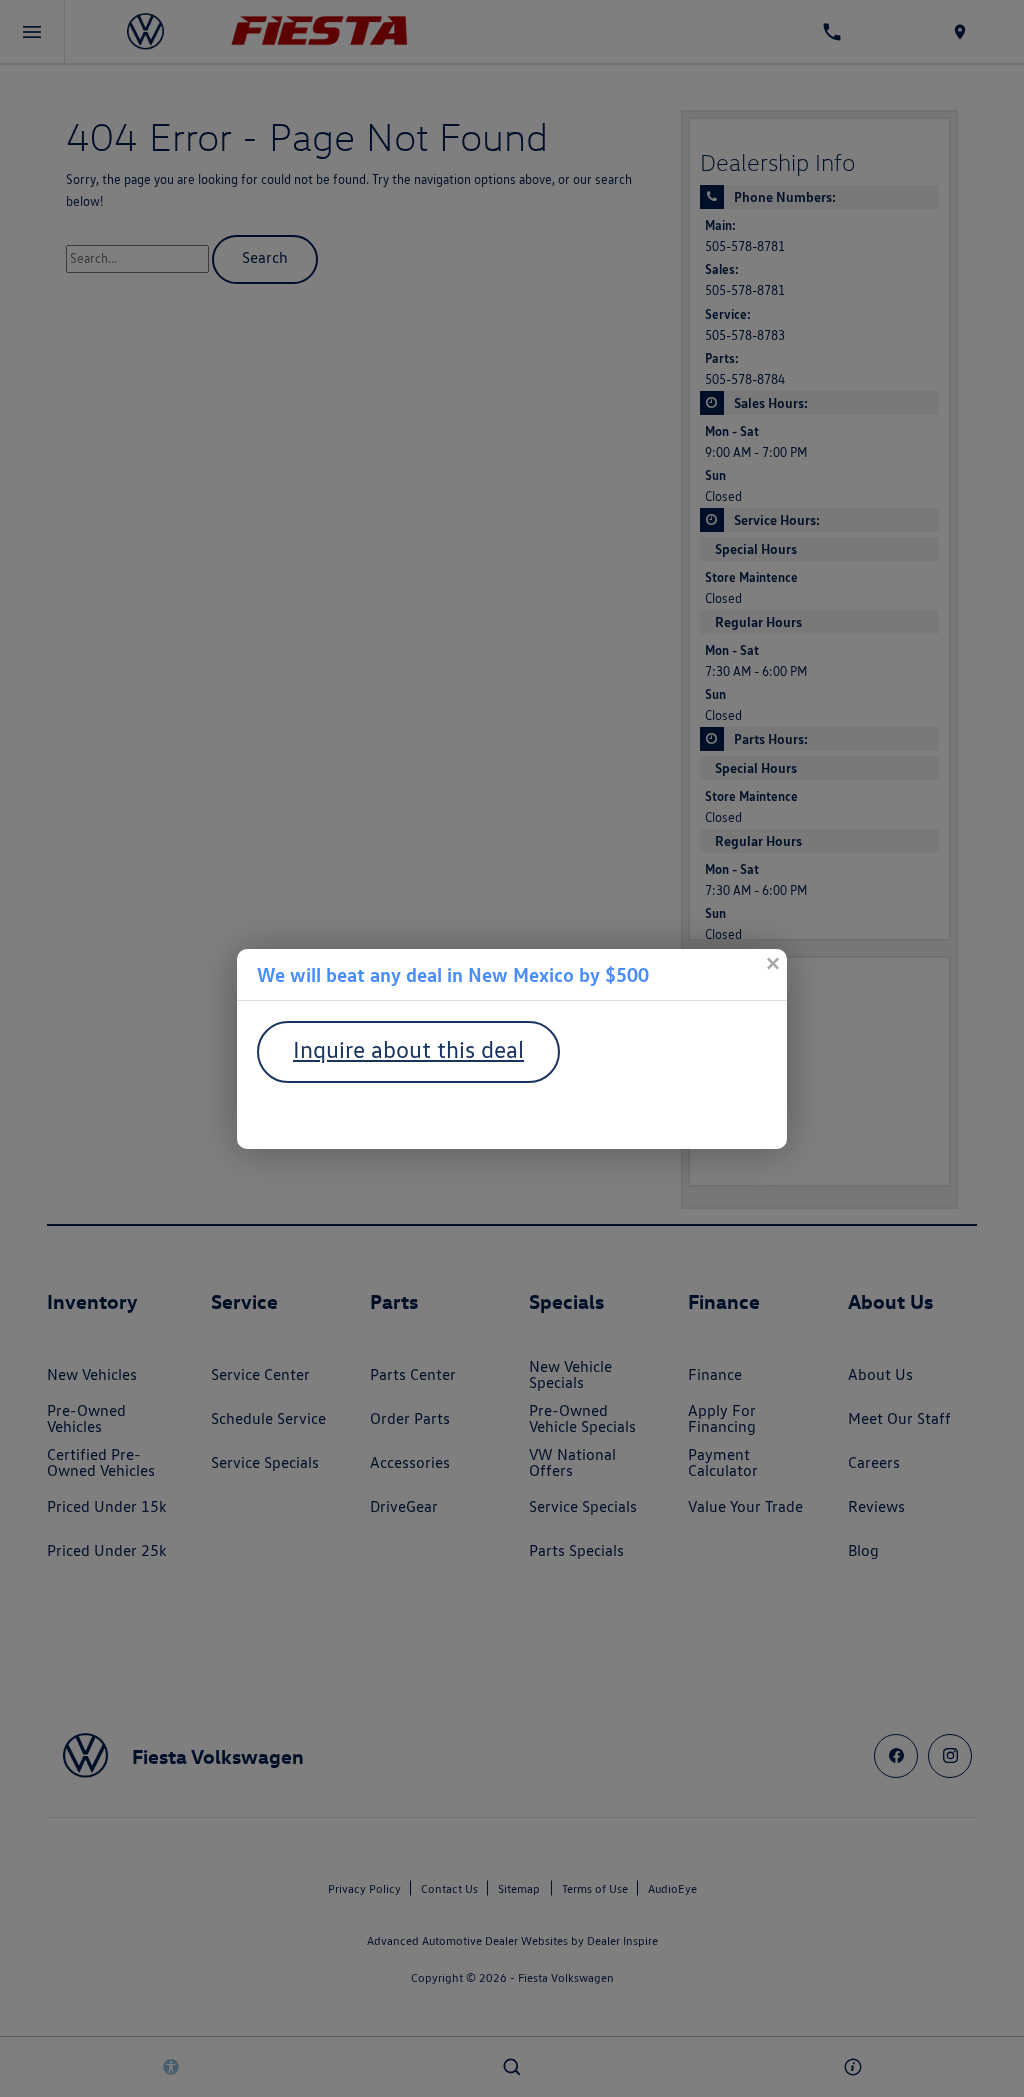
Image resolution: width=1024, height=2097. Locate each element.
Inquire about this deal (408, 1049)
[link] (772, 964)
